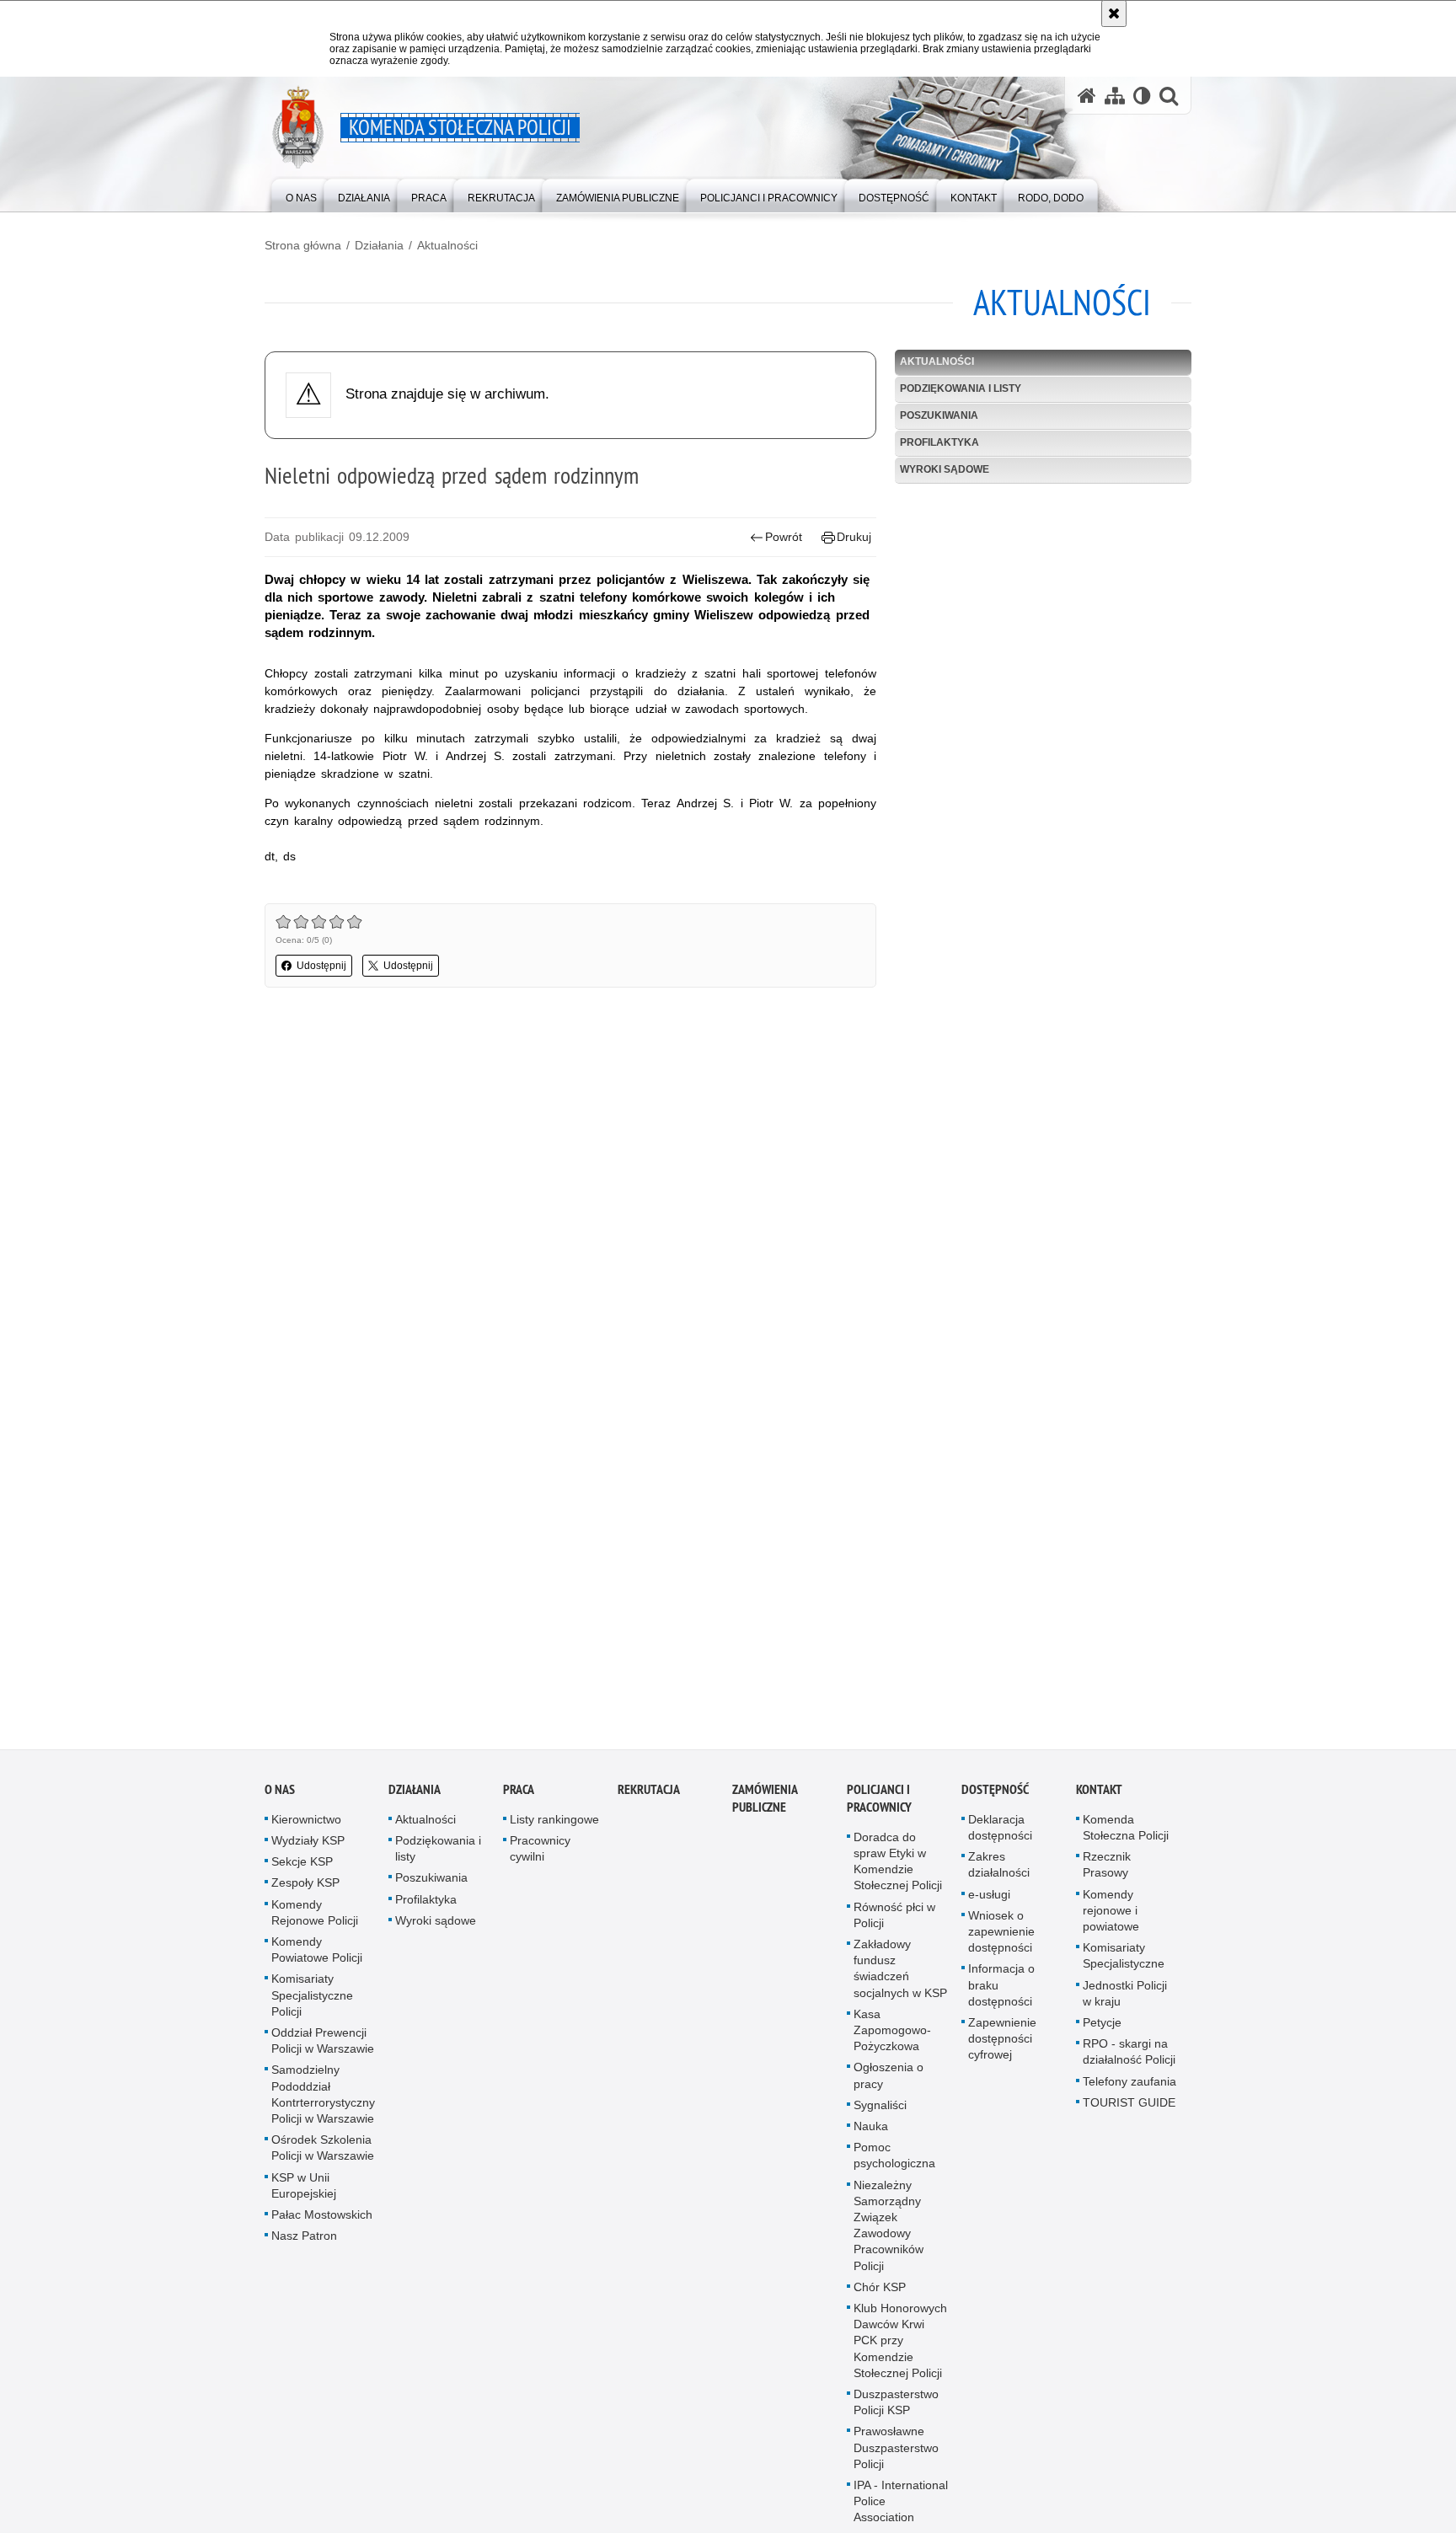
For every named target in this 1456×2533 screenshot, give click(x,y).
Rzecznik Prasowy (1107, 1874)
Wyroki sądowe (945, 469)
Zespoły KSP (305, 1892)
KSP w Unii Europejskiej (304, 2194)
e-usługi (989, 1903)
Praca (519, 1799)
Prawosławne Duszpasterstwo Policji (896, 2456)
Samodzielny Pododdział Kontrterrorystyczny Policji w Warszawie (323, 2103)
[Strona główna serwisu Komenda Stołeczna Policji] (1087, 96)
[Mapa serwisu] (1115, 96)
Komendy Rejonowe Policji (315, 1921)
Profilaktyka (939, 442)
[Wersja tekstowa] (1142, 96)
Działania (379, 245)
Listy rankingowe (554, 1829)
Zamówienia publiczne (765, 1807)
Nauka (871, 2135)
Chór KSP (880, 2296)
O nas (280, 1799)
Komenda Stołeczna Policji (1126, 1837)
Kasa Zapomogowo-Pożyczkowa (892, 2039)
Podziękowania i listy (961, 388)
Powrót (784, 537)
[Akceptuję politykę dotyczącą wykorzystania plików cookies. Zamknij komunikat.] (1114, 13)
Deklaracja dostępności (1000, 1837)
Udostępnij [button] (321, 966)
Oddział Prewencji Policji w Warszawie (323, 2050)
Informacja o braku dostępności (1001, 1994)
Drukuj (854, 537)
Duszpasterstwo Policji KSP (896, 2411)
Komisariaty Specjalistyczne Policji (312, 2004)
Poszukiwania (939, 415)
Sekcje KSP (302, 1871)
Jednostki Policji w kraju (1125, 2002)
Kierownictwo (306, 1829)
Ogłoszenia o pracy (889, 2084)
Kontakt (1099, 1799)
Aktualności (447, 245)
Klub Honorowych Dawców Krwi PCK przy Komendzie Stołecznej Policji (900, 2350)
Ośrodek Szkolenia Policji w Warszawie (323, 2157)
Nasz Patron (304, 2245)
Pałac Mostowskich (322, 2224)
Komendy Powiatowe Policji (317, 1959)
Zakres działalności (999, 1874)
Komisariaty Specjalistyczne (1124, 1965)
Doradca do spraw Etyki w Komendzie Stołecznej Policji (898, 1871)
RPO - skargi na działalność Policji (1129, 2061)
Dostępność (995, 1799)
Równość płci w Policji (894, 1923)
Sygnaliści (880, 2114)
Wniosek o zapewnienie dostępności (1001, 1941)
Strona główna (303, 245)
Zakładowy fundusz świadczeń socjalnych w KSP (900, 1978)
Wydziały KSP (308, 1850)
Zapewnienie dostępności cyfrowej (1002, 2048)
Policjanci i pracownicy (879, 1807)
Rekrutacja (649, 1799)
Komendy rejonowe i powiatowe (1111, 1919)
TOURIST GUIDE (1129, 2112)
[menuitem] (301, 194)
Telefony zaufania (1129, 2090)
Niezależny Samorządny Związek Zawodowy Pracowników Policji (889, 2234)
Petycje (1102, 2032)
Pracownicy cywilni (540, 1858)
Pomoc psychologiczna (894, 2164)
